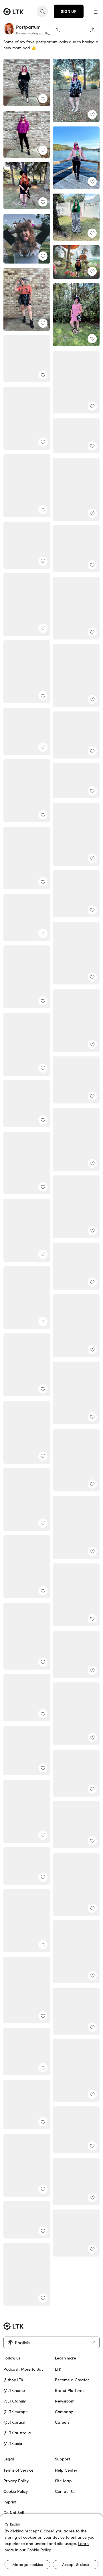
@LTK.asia (13, 2444)
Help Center (66, 2470)
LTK (58, 2369)
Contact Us (65, 2491)
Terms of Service (18, 2470)
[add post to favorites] (43, 99)
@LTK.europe (16, 2412)
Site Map (63, 2481)
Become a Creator (72, 2380)
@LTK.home (14, 2390)
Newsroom (65, 2401)
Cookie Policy (16, 2491)
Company (64, 2412)
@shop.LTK (13, 2380)
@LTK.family (15, 2401)
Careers (62, 2422)
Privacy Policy (16, 2481)
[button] (96, 11)
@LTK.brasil (14, 2422)
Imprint (10, 2502)
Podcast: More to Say (23, 2369)
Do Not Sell (14, 2513)
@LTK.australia (17, 2433)
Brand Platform (69, 2390)
